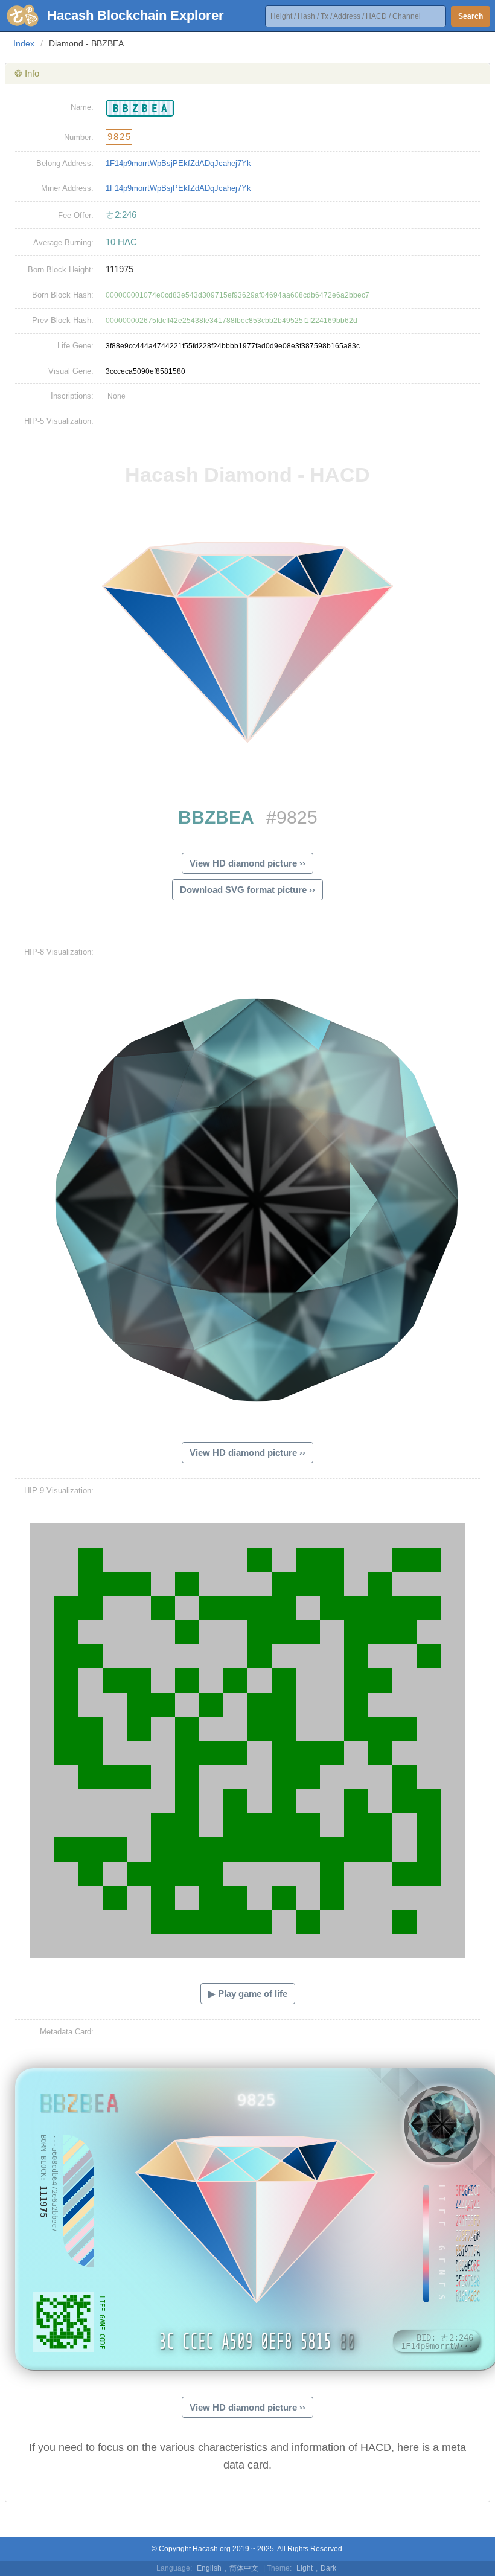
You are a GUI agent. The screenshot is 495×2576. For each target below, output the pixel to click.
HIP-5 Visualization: (59, 421)
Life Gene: (75, 346)
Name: (82, 107)
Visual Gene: (71, 371)
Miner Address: (67, 188)
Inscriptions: (72, 396)
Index (24, 43)
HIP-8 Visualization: (59, 952)
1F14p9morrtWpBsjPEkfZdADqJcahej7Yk (178, 163)
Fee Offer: (76, 215)
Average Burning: (63, 242)
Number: (79, 137)
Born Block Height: (61, 270)
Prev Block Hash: (63, 320)
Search (471, 16)
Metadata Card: (67, 2032)
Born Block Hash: (63, 295)
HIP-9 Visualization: (59, 1491)
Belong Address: (65, 163)
